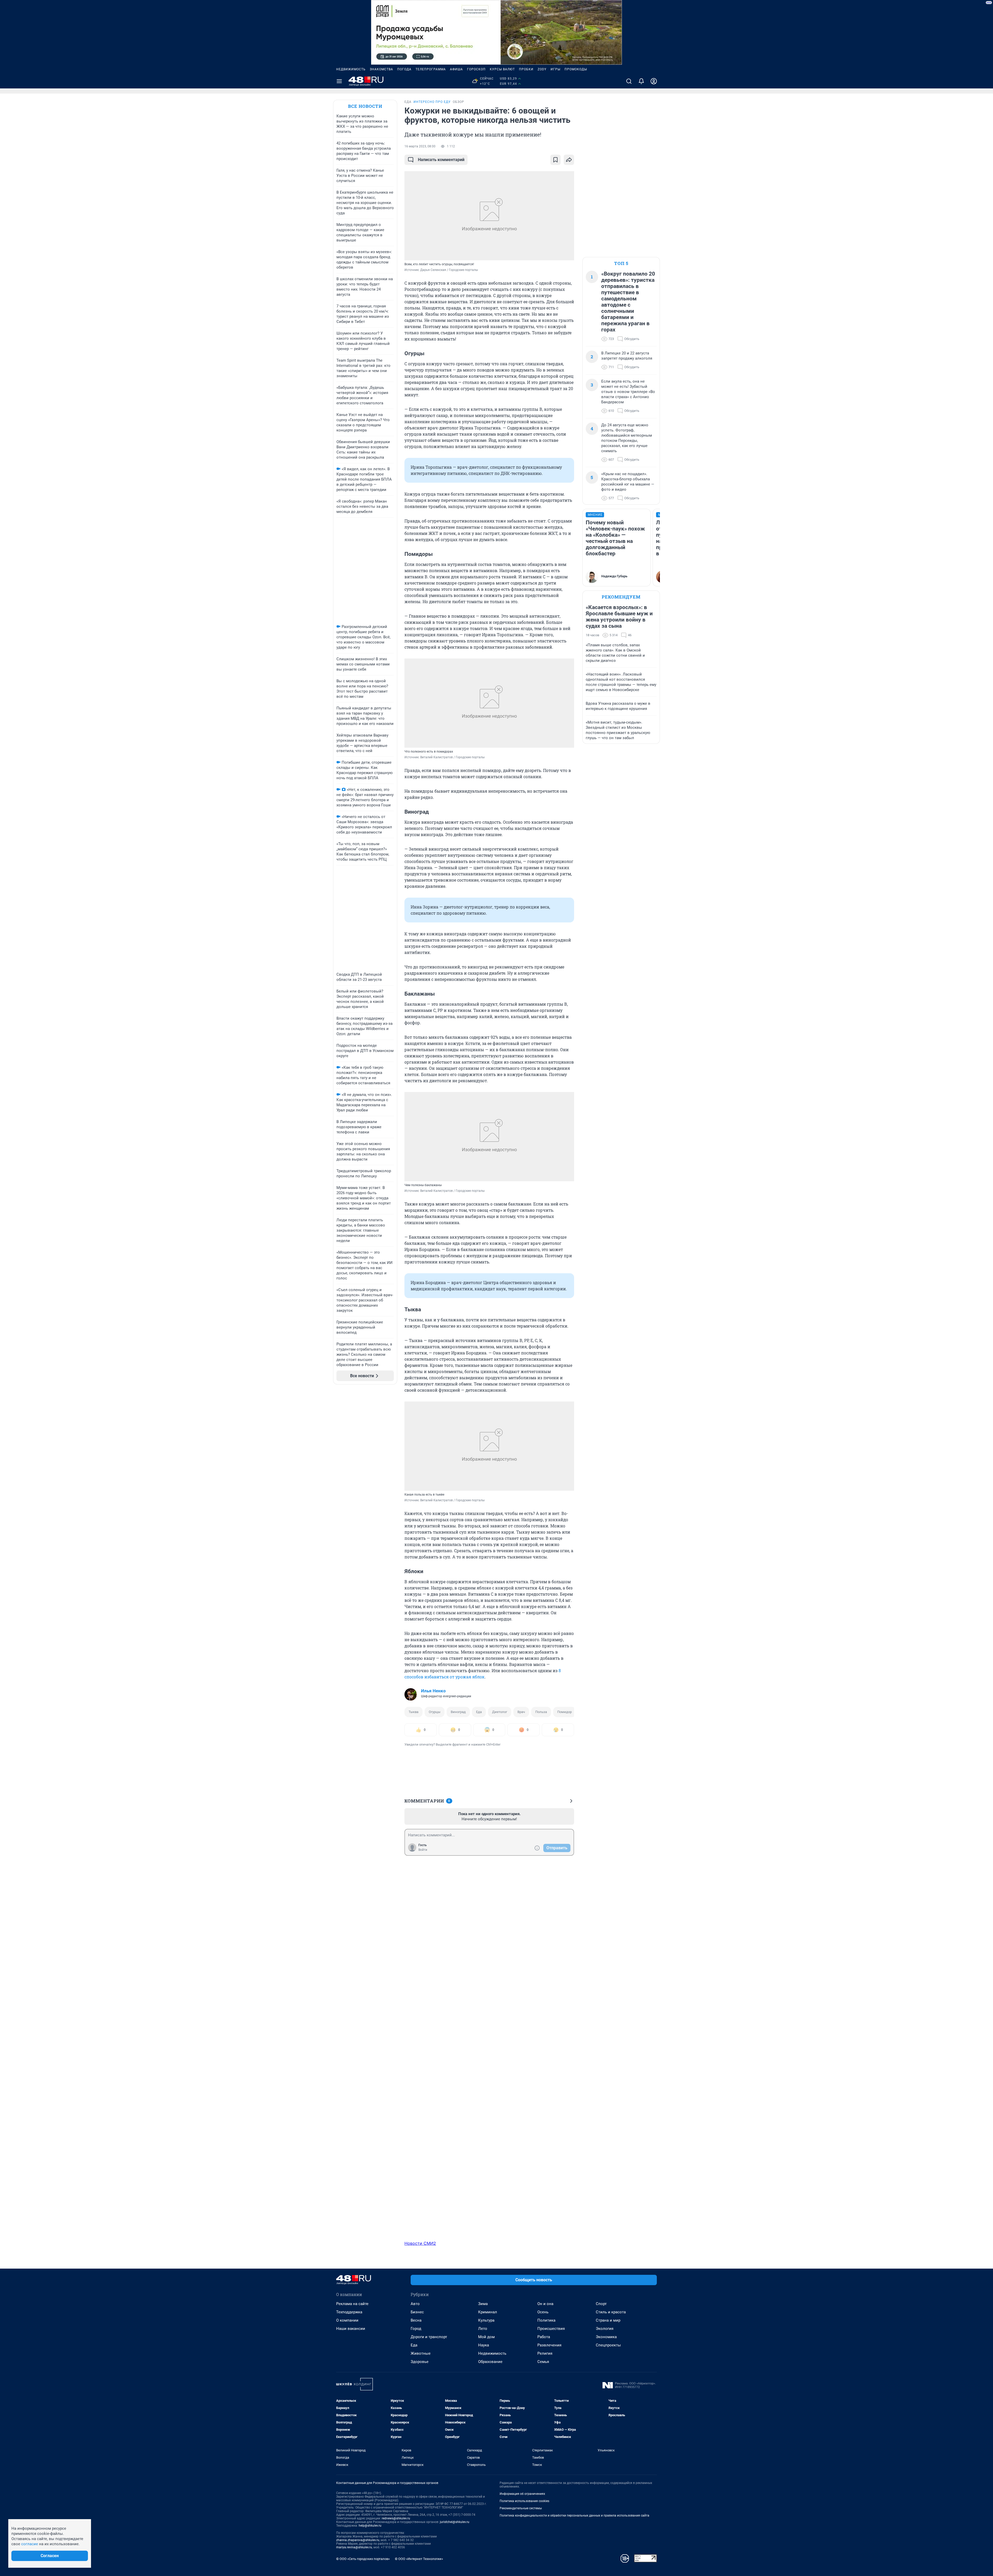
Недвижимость (351, 69)
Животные (421, 2353)
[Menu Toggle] (339, 81)
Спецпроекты (608, 2345)
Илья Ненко (433, 1691)
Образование (490, 2362)
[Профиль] (654, 81)
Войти (423, 1850)
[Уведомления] (641, 81)
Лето (483, 2329)
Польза (541, 1712)
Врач (521, 1712)
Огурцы (435, 1712)
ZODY (542, 69)
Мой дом (486, 2337)
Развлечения (549, 2345)
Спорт (601, 2304)
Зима (483, 2304)
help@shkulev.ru (370, 2526)
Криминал (488, 2312)
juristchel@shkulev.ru (455, 2522)
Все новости (365, 106)
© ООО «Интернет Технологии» (419, 2559)
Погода (404, 69)
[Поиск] (629, 81)
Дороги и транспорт (429, 2337)
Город (416, 2329)
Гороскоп (476, 69)
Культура (486, 2320)
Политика (546, 2320)
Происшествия (551, 2329)
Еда (479, 1712)
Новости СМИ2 (420, 2243)
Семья (543, 2362)
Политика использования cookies (524, 2501)
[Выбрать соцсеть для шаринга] (569, 160)
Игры (555, 69)
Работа (544, 2337)
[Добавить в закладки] (555, 160)
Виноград (458, 1712)
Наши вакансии (351, 2329)
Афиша (456, 69)
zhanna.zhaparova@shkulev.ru (358, 2540)
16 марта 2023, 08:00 (420, 146)
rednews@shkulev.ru (396, 2518)
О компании (347, 2320)
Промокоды (576, 69)
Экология (605, 2329)
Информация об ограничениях (522, 2494)
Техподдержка (349, 2312)
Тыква (413, 1712)
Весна (416, 2320)
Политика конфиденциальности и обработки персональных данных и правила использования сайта (574, 2516)
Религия (545, 2353)
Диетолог (500, 1712)
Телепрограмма (431, 69)
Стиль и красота (611, 2312)
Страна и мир (608, 2320)
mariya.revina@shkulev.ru (354, 2547)
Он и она (545, 2304)
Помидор (565, 1712)
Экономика (606, 2337)
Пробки (526, 69)
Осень (543, 2312)
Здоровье (420, 2362)
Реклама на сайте (352, 2304)
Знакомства (381, 69)
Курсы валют (502, 69)
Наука (484, 2345)
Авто (415, 2304)
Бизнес (417, 2312)
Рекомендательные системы (521, 2508)
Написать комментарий (441, 160)
